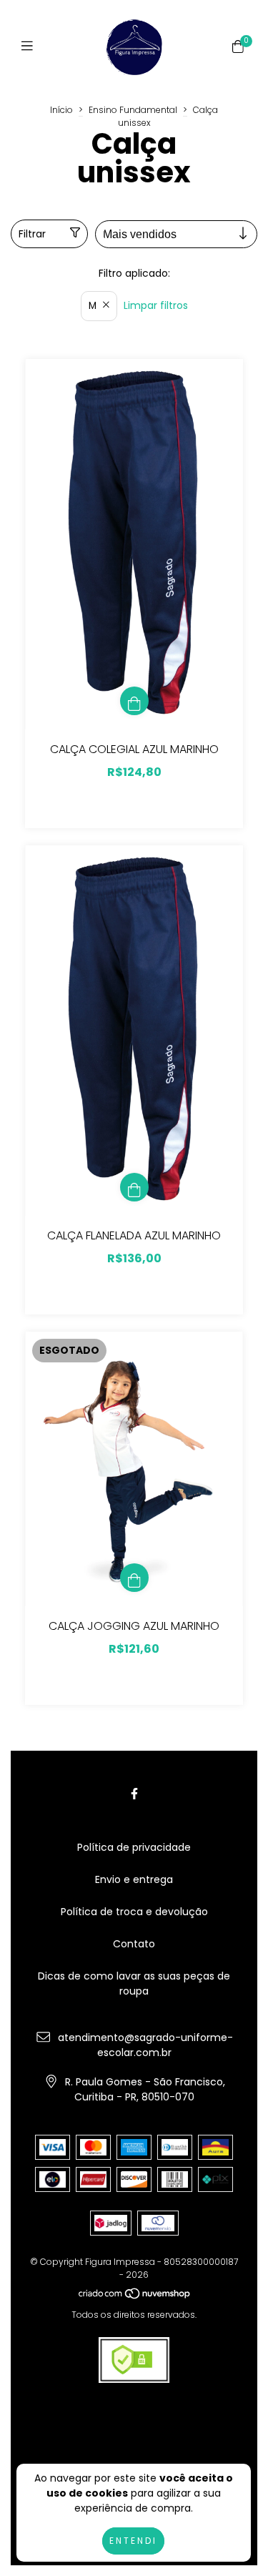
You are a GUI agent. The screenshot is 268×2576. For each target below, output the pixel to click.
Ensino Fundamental (133, 110)
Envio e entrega (134, 1879)
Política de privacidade (134, 1847)
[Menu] (30, 46)
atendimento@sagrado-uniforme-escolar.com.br (145, 2045)
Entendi (133, 2541)
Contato (134, 1944)
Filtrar (32, 234)
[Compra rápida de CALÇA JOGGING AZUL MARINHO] (134, 1578)
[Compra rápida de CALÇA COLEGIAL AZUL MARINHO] (134, 701)
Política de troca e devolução (134, 1912)
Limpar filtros (156, 305)
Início (61, 110)
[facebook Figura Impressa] (134, 1794)
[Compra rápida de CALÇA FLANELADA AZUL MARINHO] (134, 1187)
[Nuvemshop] (135, 2296)
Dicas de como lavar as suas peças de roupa (134, 1983)
